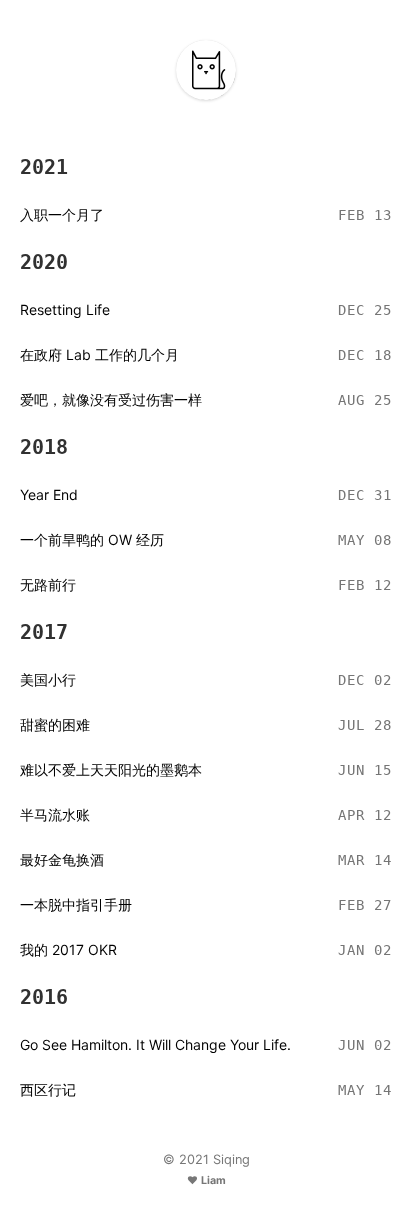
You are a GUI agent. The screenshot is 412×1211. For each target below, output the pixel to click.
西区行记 (48, 1089)
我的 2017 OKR (68, 949)
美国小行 (48, 679)
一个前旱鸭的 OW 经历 (92, 539)
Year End (49, 494)
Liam (213, 1180)
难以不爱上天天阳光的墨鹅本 (111, 769)
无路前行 (48, 584)
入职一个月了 (62, 214)
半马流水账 (55, 814)
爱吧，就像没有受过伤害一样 (111, 399)
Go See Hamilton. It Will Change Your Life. (155, 1044)
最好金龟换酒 (62, 859)
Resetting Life (65, 309)
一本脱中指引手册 (76, 904)
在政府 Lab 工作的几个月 (99, 354)
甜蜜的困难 (55, 724)
